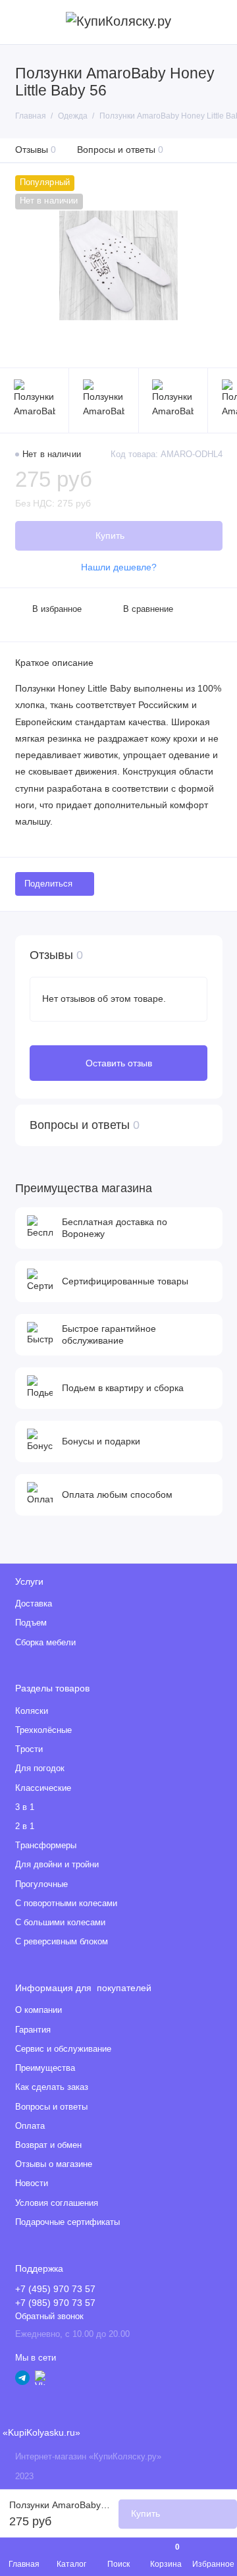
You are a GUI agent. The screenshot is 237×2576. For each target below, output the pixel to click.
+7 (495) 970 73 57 (55, 2289)
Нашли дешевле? (119, 567)
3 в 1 (25, 1807)
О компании (39, 2010)
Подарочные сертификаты (67, 2222)
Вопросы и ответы (120, 150)
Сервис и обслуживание (63, 2049)
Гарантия (33, 2030)
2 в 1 (25, 1826)
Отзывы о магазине (54, 2164)
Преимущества (45, 2068)
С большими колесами (60, 1923)
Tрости (29, 1749)
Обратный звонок (49, 2316)
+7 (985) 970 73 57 (55, 2303)
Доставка (34, 1604)
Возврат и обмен (48, 2145)
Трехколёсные (43, 1730)
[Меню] (22, 22)
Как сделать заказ (52, 2087)
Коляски (32, 1711)
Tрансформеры (46, 1846)
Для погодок (40, 1768)
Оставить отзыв (119, 1063)
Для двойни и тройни (57, 1865)
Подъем (31, 1623)
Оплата (30, 2126)
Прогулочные (41, 1884)
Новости (32, 2183)
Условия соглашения (57, 2203)
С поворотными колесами (66, 1904)
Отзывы (36, 150)
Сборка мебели (45, 1643)
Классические (43, 1788)
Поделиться (48, 884)
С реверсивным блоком (62, 1942)
